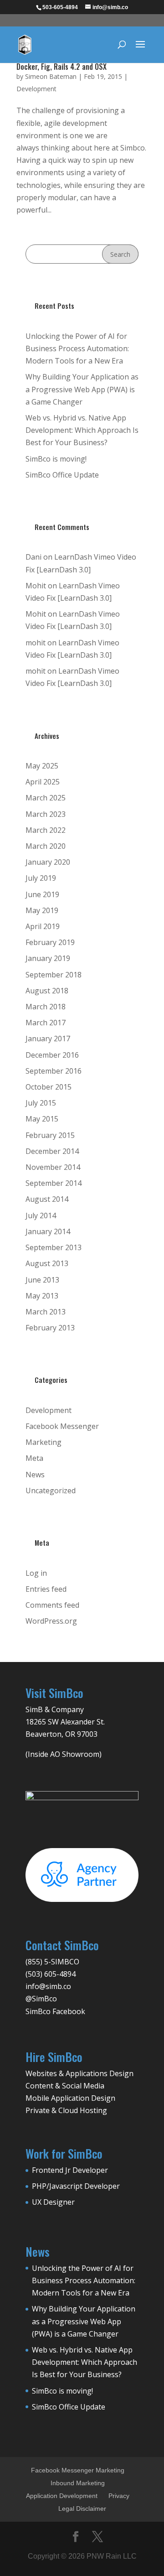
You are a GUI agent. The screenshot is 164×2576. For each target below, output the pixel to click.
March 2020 (46, 846)
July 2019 (41, 878)
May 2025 (42, 766)
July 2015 (41, 1103)
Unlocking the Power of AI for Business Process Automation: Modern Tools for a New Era (77, 348)
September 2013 (54, 1247)
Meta (34, 1458)
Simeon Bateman (51, 76)
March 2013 (46, 1312)
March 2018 (46, 1007)
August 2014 (47, 1199)
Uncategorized (51, 1491)
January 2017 (48, 1039)
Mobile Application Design (70, 2098)
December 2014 (52, 1151)
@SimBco (41, 1999)
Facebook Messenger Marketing (78, 2470)
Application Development (62, 2496)
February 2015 (50, 1135)
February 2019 (50, 942)
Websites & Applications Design (79, 2073)
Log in (36, 1573)
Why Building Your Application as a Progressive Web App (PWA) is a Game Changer (82, 389)
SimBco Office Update (62, 475)
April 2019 (43, 926)
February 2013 (50, 1328)
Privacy (119, 2496)
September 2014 (54, 1183)
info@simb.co (48, 1986)
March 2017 (46, 1023)
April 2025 (43, 782)
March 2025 (46, 798)
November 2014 (53, 1167)
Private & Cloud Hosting (66, 2110)
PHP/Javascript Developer (76, 2186)
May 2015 (42, 1119)
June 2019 (42, 894)
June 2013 (42, 1280)
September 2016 (54, 1071)
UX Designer (53, 2202)
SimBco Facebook (55, 2011)
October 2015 (49, 1087)
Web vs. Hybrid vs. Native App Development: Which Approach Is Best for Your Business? (82, 430)
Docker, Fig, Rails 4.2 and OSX (61, 67)
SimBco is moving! (56, 459)
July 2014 (41, 1215)
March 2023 (46, 814)
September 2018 (54, 975)
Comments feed (52, 1605)
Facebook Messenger (62, 1426)
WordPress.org (51, 1621)
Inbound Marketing (78, 2483)
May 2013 (42, 1296)
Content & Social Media (65, 2086)
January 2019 (48, 958)
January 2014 (48, 1231)
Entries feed (46, 1589)
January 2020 (48, 862)
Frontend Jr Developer (70, 2170)
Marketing (44, 1442)
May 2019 (42, 910)
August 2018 (47, 991)
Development (36, 89)
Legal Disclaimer (82, 2508)
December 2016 (52, 1055)
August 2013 (47, 1263)
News (35, 1475)
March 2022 (46, 830)
